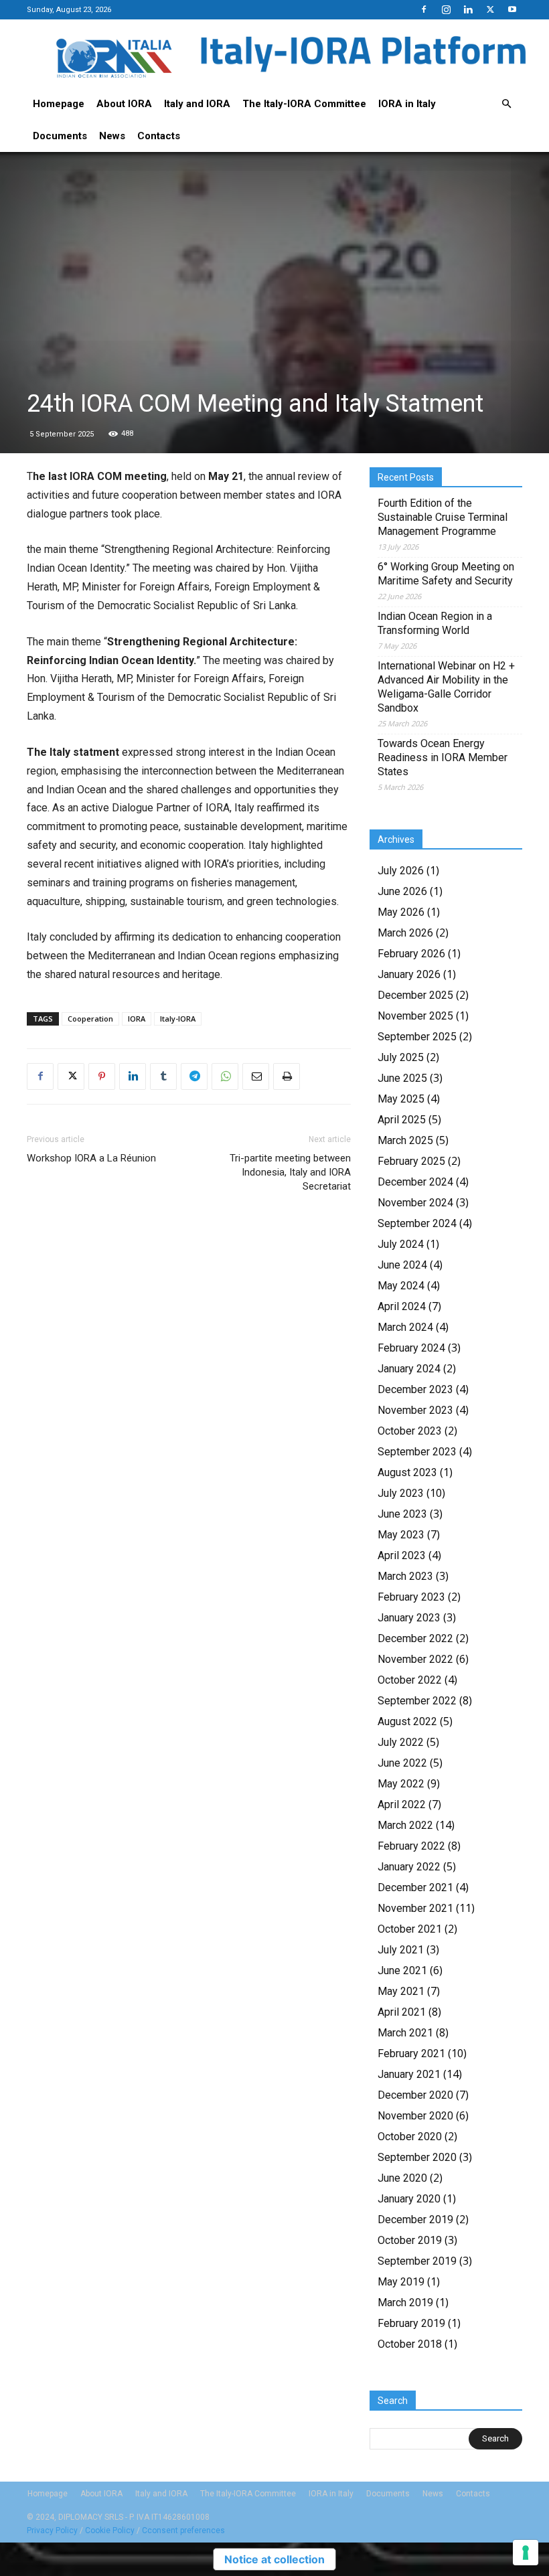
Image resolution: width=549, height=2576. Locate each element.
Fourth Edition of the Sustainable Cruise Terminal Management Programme (443, 517)
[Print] (287, 1076)
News (112, 136)
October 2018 (410, 2344)
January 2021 (409, 2074)
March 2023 (405, 1576)
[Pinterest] (102, 1076)
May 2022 (401, 1784)
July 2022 (401, 1742)
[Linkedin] (468, 9)
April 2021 (402, 2012)
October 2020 (410, 2137)
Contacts (159, 136)
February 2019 (411, 2323)
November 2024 (415, 1203)
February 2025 (411, 1161)
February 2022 (411, 1846)
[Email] (256, 1076)
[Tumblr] (163, 1076)
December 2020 (415, 2095)
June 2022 (402, 1763)
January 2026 (409, 974)
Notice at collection (274, 2559)
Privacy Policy (52, 2530)
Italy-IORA (178, 1019)
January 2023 (409, 1618)
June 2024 (402, 1265)
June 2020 (402, 2178)
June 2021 (402, 1970)
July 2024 (401, 1244)
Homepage (59, 104)
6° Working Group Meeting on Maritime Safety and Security (446, 574)
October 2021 (410, 1929)
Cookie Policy (110, 2530)
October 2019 (410, 2240)
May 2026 (401, 912)
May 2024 (401, 1286)
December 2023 (415, 1389)
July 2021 (401, 1950)
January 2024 (409, 1369)
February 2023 (411, 1597)
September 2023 (417, 1452)
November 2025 (415, 1016)
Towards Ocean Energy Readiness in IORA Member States (443, 757)
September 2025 (417, 1037)
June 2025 (402, 1078)
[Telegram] (194, 1076)
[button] (506, 104)
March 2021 (405, 2033)
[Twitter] (490, 9)
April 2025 (402, 1120)
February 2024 (411, 1348)
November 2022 (415, 1659)
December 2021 (415, 1887)
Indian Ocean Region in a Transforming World (435, 623)
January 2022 (409, 1867)
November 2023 (415, 1410)
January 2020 (409, 2199)
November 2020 (415, 2116)
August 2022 (407, 1721)
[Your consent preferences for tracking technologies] (526, 2553)
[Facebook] (424, 9)
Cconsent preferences (183, 2530)
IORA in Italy (407, 104)
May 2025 (401, 1099)
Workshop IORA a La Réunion (91, 1158)
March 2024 (405, 1327)
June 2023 (402, 1514)
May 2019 (401, 2282)
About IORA (124, 104)
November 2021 (415, 1908)
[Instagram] (446, 9)
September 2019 (417, 2261)
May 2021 (401, 1991)
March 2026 (405, 933)
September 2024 (417, 1223)
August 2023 (407, 1472)
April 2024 (402, 1306)
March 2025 (405, 1140)
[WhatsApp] (225, 1076)
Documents (60, 136)
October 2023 (410, 1431)
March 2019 (405, 2303)
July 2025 (401, 1057)
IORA (137, 1019)
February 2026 (411, 954)
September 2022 (417, 1701)
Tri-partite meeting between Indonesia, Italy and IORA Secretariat (290, 1172)
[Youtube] (512, 9)
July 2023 (401, 1493)
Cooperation (90, 1019)
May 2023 (401, 1535)
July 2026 (401, 871)
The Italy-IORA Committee (304, 104)
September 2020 (417, 2157)
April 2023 (402, 1555)
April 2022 (402, 1804)
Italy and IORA (197, 104)
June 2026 (402, 891)
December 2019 (415, 2220)
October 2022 (410, 1680)
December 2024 (415, 1182)
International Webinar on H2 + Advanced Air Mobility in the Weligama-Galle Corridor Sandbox (446, 687)
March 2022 (405, 1825)
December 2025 (415, 995)
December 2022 (415, 1638)
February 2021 (411, 2054)
